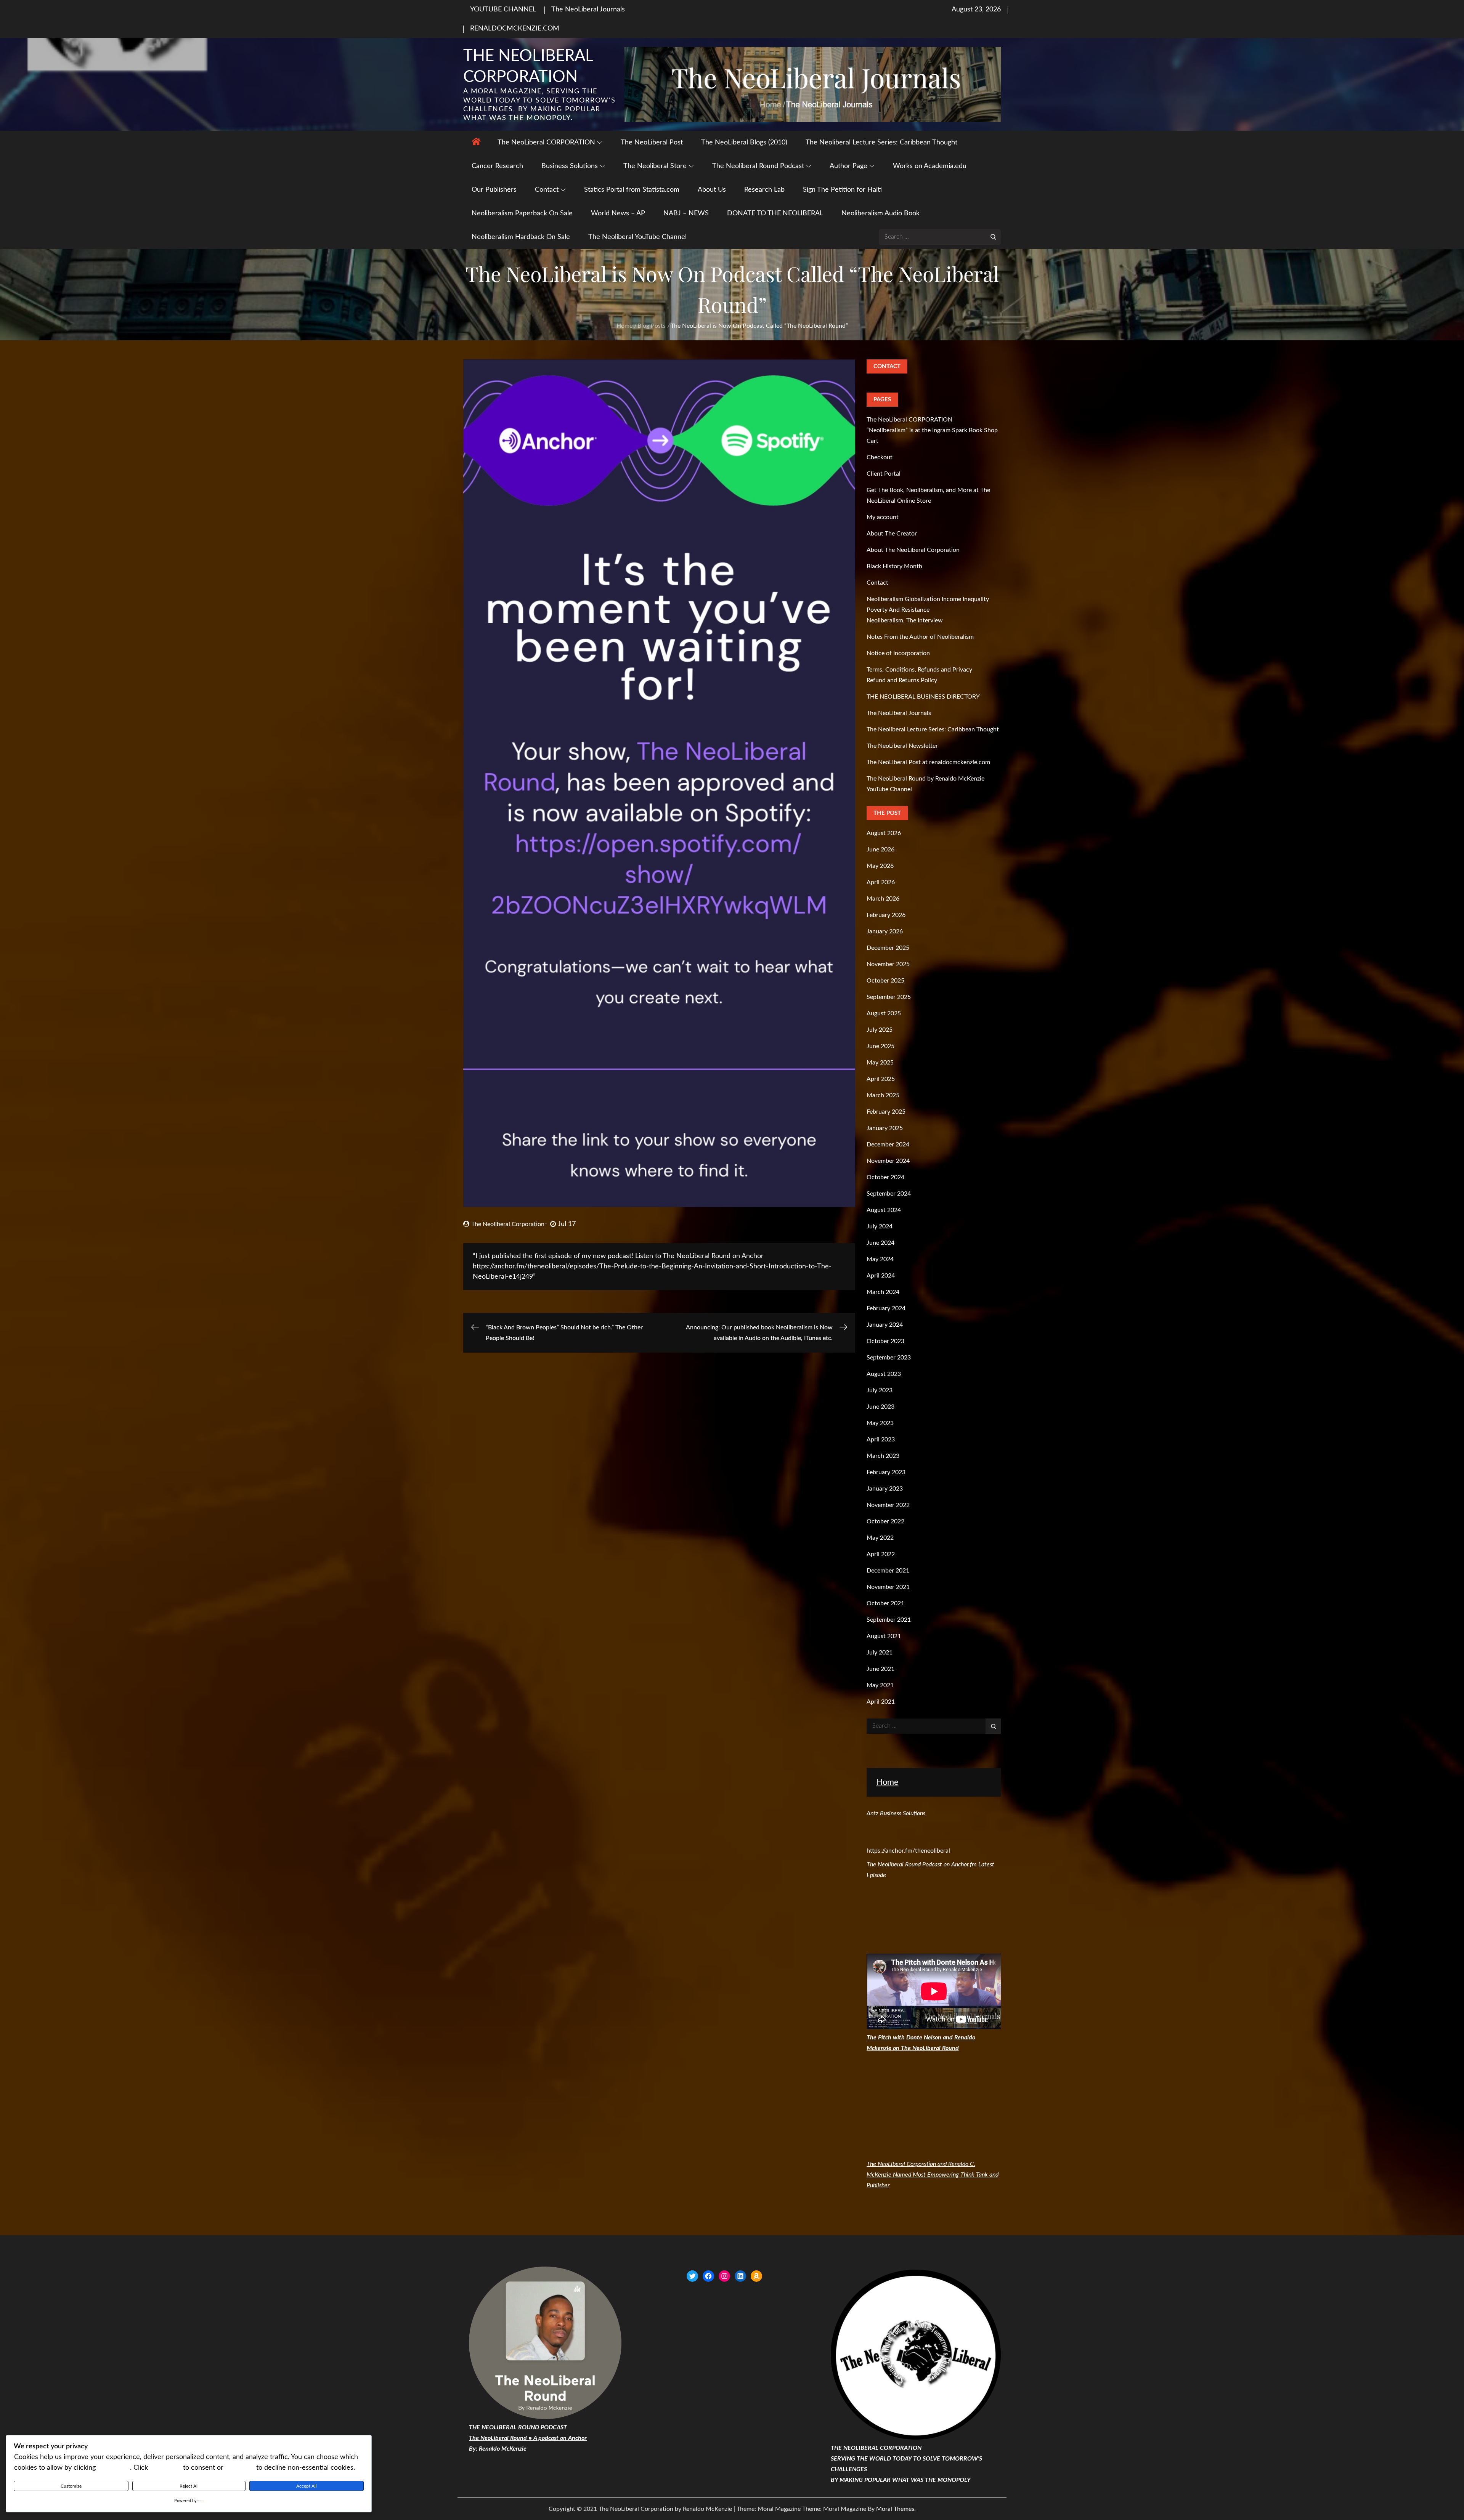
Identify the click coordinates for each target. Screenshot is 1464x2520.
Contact (547, 190)
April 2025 (881, 1079)
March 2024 (883, 1292)
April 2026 (881, 882)
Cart (872, 441)
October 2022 (885, 1521)
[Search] (993, 237)
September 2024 (889, 1194)
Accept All (307, 2486)
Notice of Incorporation (898, 653)
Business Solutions (570, 166)
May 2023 (880, 1423)
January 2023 (885, 1489)
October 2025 (885, 981)
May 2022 (880, 1538)
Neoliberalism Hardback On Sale (521, 237)
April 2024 (881, 1276)
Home (887, 1782)
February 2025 (886, 1112)
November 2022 (888, 1505)
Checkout (880, 457)
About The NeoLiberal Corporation (913, 550)
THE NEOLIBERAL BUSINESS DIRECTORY (923, 697)
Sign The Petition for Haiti (842, 190)
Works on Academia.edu (930, 166)
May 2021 (880, 1685)
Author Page (848, 166)
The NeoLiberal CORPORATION (546, 143)
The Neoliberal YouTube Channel (637, 237)
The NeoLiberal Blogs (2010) (744, 143)
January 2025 (885, 1128)
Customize (71, 2486)
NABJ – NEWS (686, 213)
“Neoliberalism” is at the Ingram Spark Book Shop (932, 430)
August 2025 (884, 1013)
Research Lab (764, 190)
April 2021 (881, 1702)
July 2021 (880, 1653)
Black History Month (894, 566)
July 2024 (880, 1226)
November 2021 (888, 1587)
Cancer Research (497, 166)
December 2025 (888, 948)
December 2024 (888, 1145)
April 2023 (881, 1440)
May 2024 (880, 1259)
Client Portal (884, 474)
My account (883, 517)
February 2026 (886, 915)
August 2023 (884, 1374)
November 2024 (888, 1161)
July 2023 (880, 1390)
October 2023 (885, 1341)
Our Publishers (494, 190)
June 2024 (880, 1243)
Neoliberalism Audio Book (880, 213)
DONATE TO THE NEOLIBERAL (775, 213)
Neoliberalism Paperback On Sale (522, 213)
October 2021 (885, 1603)
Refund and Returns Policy (902, 680)
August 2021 (884, 1636)
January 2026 (885, 931)
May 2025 (880, 1063)
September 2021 (889, 1620)
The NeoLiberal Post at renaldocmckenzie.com (928, 762)
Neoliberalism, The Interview (905, 620)
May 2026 (880, 866)
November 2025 (888, 964)
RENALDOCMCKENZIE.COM (515, 29)
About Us (712, 190)
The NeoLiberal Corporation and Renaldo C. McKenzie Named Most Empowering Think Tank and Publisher (933, 2175)
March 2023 (883, 1456)
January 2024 (885, 1325)
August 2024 (884, 1210)
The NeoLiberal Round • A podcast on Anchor (528, 2438)
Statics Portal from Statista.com (632, 190)
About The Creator (892, 534)
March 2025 (883, 1095)
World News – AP (618, 213)
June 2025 (880, 1046)
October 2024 (885, 1177)
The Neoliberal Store (655, 166)
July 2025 (880, 1030)
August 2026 (884, 833)
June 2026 (880, 850)
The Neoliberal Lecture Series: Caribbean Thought (881, 143)
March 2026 (883, 899)
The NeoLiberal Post (652, 143)
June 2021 (880, 1669)
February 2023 (886, 1472)
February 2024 (886, 1308)
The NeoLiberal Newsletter (902, 746)
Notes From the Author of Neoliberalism (920, 637)
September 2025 (889, 997)
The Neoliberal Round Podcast (758, 166)
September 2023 (889, 1358)
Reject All (189, 2486)
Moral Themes (895, 2509)
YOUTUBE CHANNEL (503, 10)
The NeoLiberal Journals (588, 10)
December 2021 (888, 1571)
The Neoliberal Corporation (508, 1224)
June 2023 (880, 1407)
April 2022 (881, 1554)
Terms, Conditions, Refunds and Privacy (919, 670)
